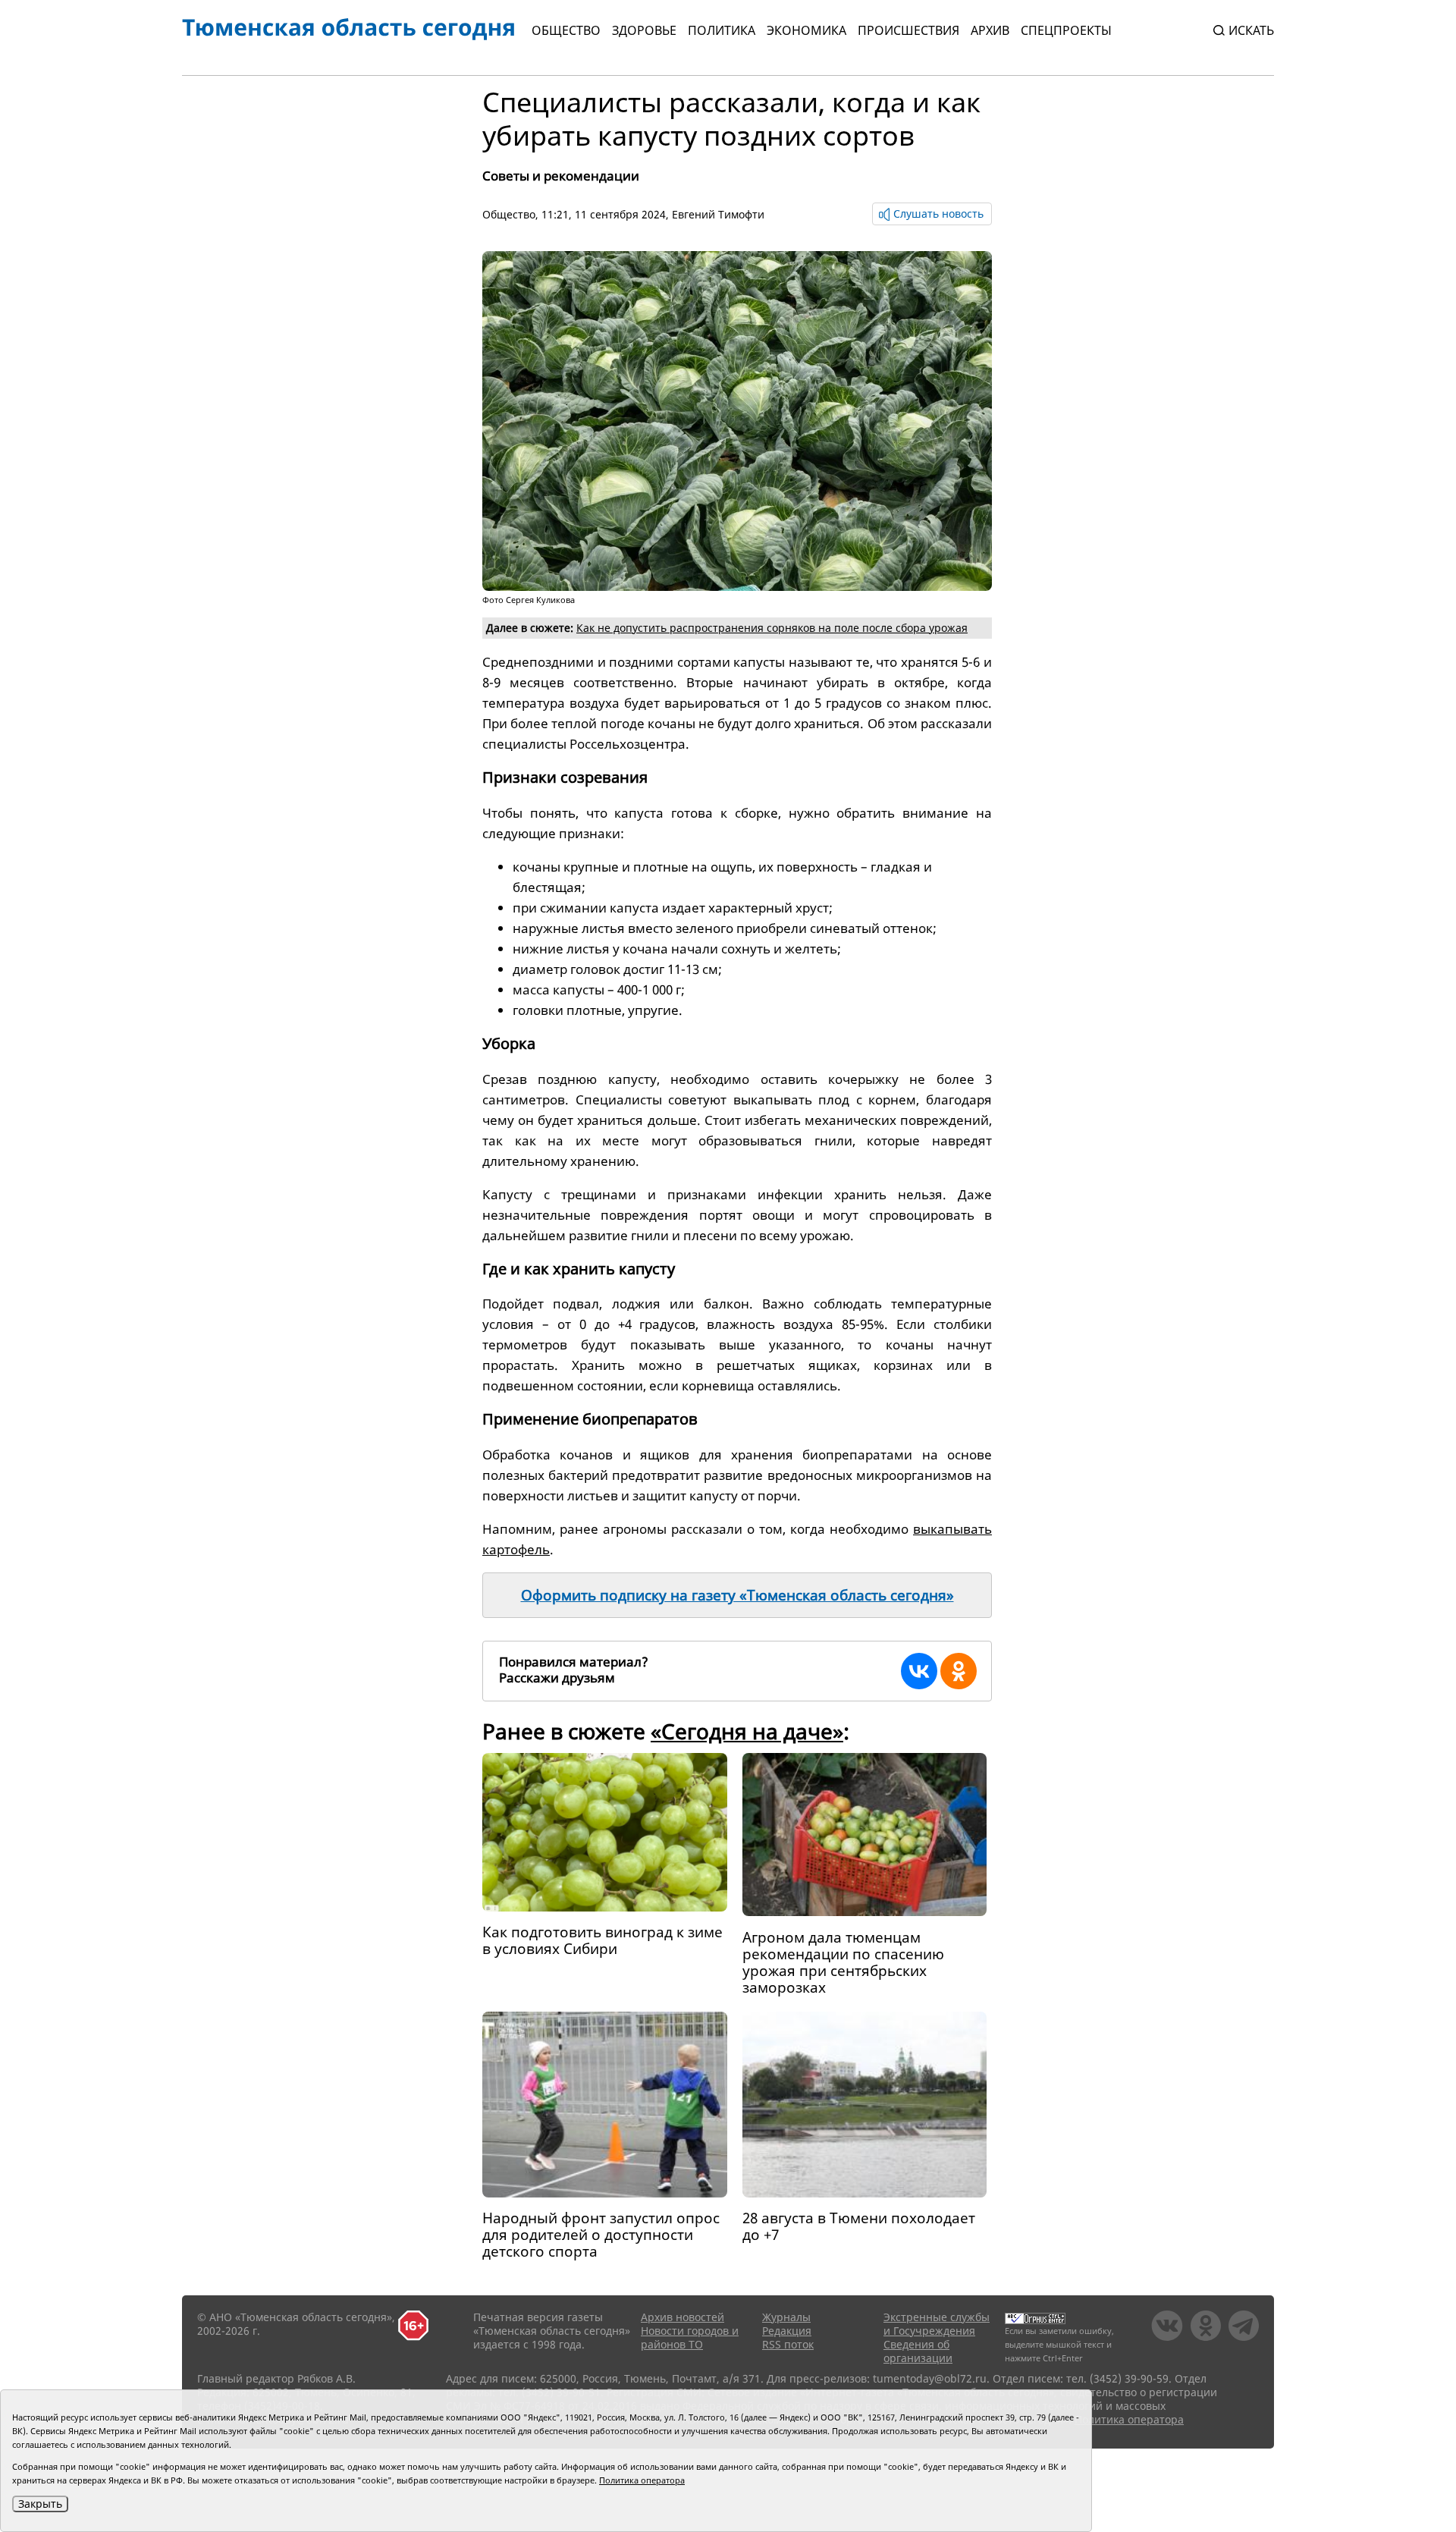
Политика (722, 30)
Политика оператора (1129, 2419)
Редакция (787, 2331)
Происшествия (908, 30)
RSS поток (788, 2344)
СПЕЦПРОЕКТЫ (1066, 30)
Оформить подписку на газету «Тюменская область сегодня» (737, 1595)
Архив (990, 30)
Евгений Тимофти (718, 214)
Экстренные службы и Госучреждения (937, 2324)
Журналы (786, 2317)
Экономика (806, 30)
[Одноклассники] (959, 1671)
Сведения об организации (918, 2351)
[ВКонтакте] (919, 1671)
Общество (566, 30)
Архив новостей (682, 2317)
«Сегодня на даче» (747, 1731)
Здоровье (644, 30)
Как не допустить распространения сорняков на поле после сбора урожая (772, 628)
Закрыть (40, 2504)
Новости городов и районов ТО (690, 2337)
